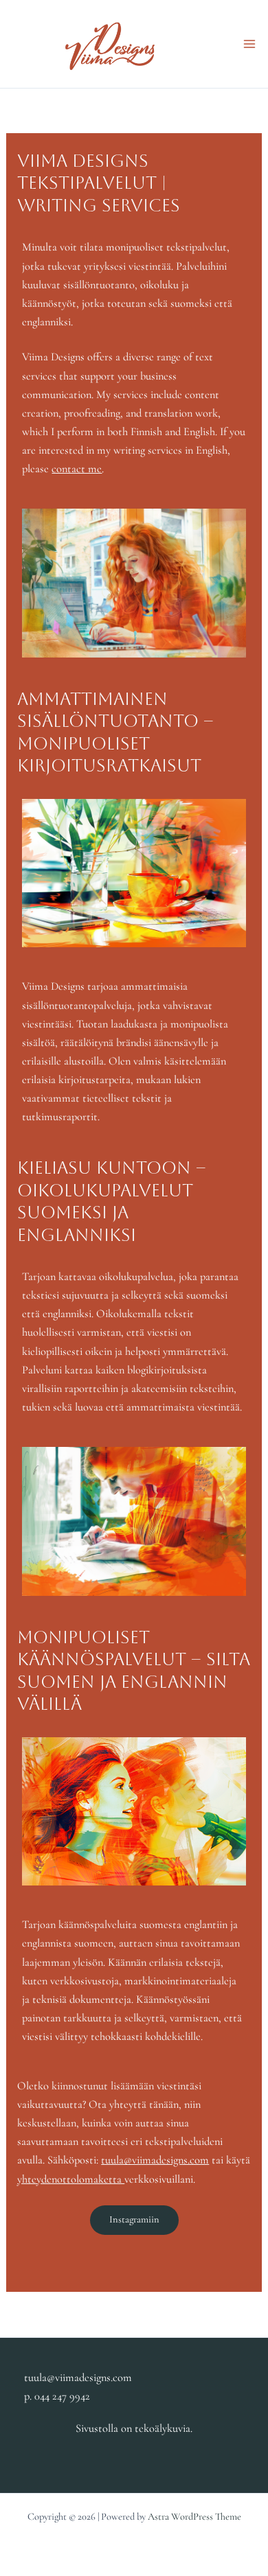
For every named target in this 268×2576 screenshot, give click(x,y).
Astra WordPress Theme (194, 2517)
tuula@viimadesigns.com (155, 2160)
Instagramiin (134, 2219)
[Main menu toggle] (249, 44)
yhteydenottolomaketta (71, 2179)
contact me (77, 469)
